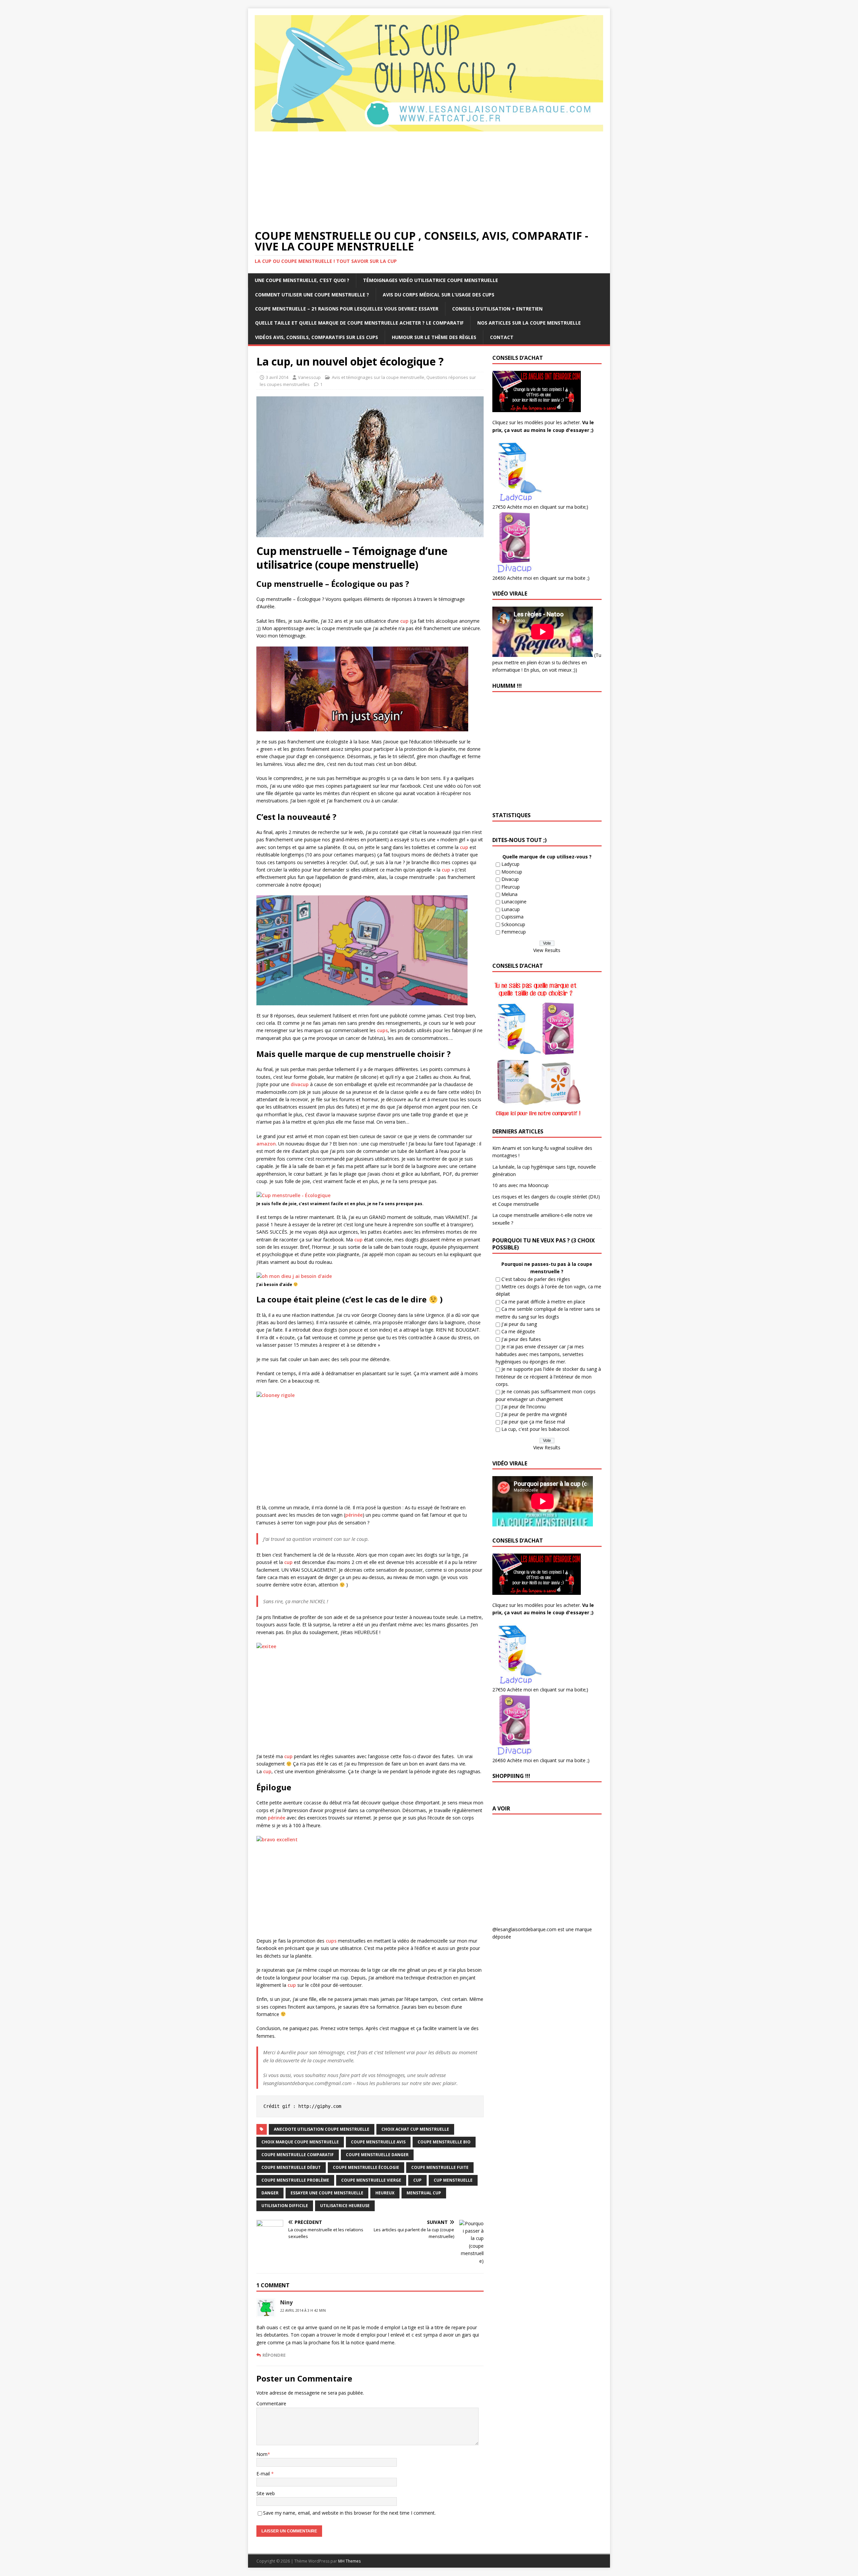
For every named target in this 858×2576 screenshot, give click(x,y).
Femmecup (514, 932)
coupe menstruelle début (291, 2167)
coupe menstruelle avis (378, 2142)
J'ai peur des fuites (521, 1339)
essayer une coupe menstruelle (327, 2193)
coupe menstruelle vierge (371, 2180)
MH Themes (349, 2561)
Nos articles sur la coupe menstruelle (529, 323)
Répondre (274, 2355)
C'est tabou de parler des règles (536, 1279)
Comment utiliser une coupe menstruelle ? (312, 295)
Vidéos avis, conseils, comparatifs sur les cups (317, 337)
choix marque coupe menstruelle (300, 2142)
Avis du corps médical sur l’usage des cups (439, 295)
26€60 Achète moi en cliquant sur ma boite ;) (541, 578)
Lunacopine (514, 902)
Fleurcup (511, 887)
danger (270, 2193)
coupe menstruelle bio (444, 2142)
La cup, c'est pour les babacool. (536, 1429)
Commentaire (271, 2403)
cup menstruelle (453, 2180)
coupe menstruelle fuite (440, 2167)
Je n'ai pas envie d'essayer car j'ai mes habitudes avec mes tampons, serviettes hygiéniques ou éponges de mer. (540, 1354)
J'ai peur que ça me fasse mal (533, 1422)
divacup (300, 1084)
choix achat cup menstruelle (415, 2129)
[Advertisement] (429, 180)
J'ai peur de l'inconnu (524, 1407)
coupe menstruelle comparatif (298, 2155)
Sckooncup (513, 924)
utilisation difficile (285, 2206)
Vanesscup (309, 377)
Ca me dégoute (518, 1331)
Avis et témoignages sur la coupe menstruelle (378, 377)
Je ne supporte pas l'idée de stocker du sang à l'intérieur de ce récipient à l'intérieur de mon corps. (548, 1377)
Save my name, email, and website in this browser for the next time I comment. (349, 2513)
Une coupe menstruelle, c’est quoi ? (302, 280)
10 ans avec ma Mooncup (520, 1185)
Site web (266, 2493)
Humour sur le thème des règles (434, 337)
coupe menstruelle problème (295, 2180)
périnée (354, 1515)
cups (382, 1030)
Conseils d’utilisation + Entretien (497, 309)
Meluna (509, 894)
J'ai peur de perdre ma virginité (534, 1414)
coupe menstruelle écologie (366, 2167)
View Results (547, 950)
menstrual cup (424, 2193)
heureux (385, 2193)
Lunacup (511, 909)
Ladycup (510, 864)
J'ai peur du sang (519, 1324)
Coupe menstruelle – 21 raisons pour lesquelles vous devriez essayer (347, 309)
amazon (266, 1144)
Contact (502, 337)
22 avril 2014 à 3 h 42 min (303, 2310)
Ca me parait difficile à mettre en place (543, 1302)
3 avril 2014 (277, 377)
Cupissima (512, 917)
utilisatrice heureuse (345, 2206)
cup (405, 621)
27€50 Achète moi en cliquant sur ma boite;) (540, 507)
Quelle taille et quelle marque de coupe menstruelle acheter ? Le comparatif (359, 323)
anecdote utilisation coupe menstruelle (322, 2129)
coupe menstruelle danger (377, 2155)
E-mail (264, 2474)
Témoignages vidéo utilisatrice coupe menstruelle (431, 280)
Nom (262, 2454)
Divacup (510, 879)
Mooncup (512, 872)
